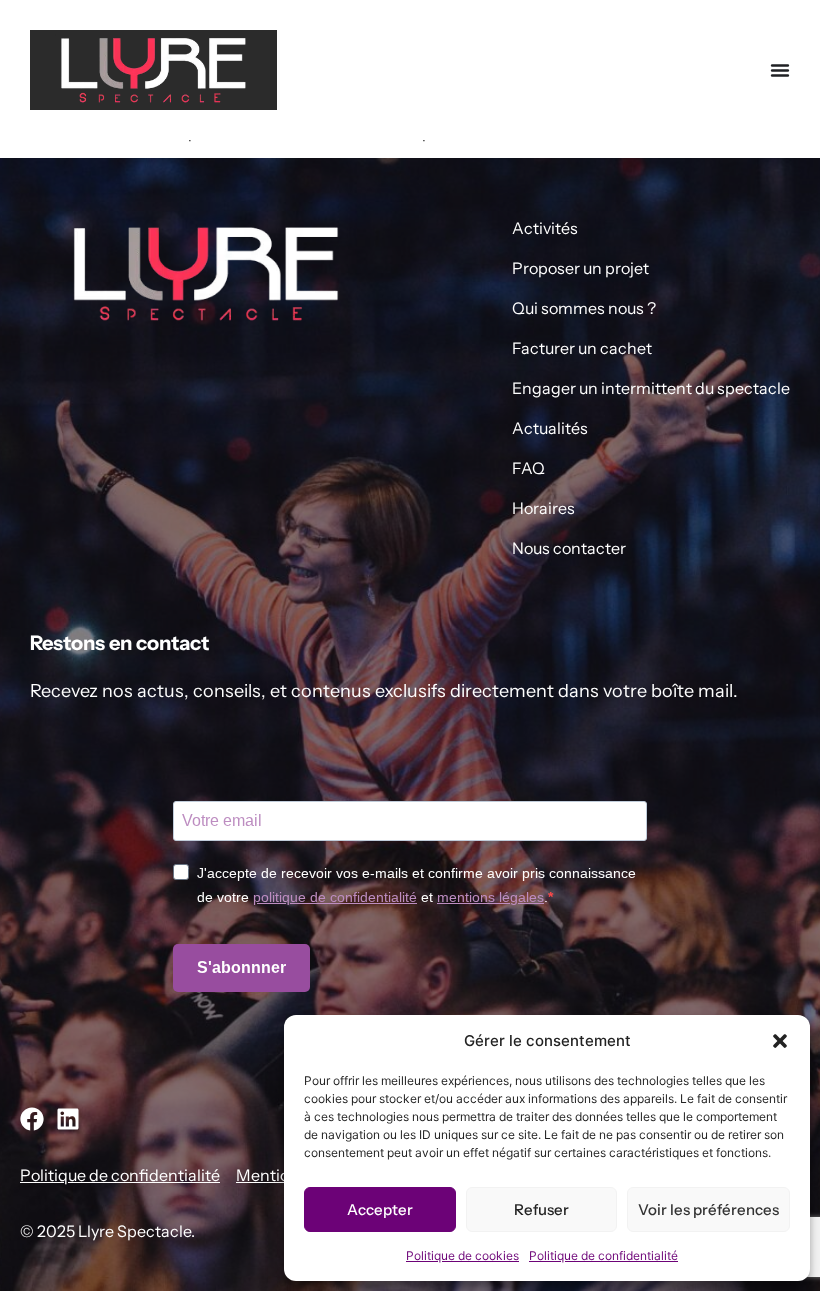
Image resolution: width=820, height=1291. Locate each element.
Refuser (541, 1209)
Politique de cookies (462, 1255)
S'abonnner (241, 967)
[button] (780, 1041)
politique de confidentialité (335, 897)
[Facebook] (32, 1119)
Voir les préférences (708, 1209)
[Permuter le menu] (780, 70)
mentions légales (490, 897)
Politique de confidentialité (603, 1255)
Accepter (380, 1209)
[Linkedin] (68, 1119)
